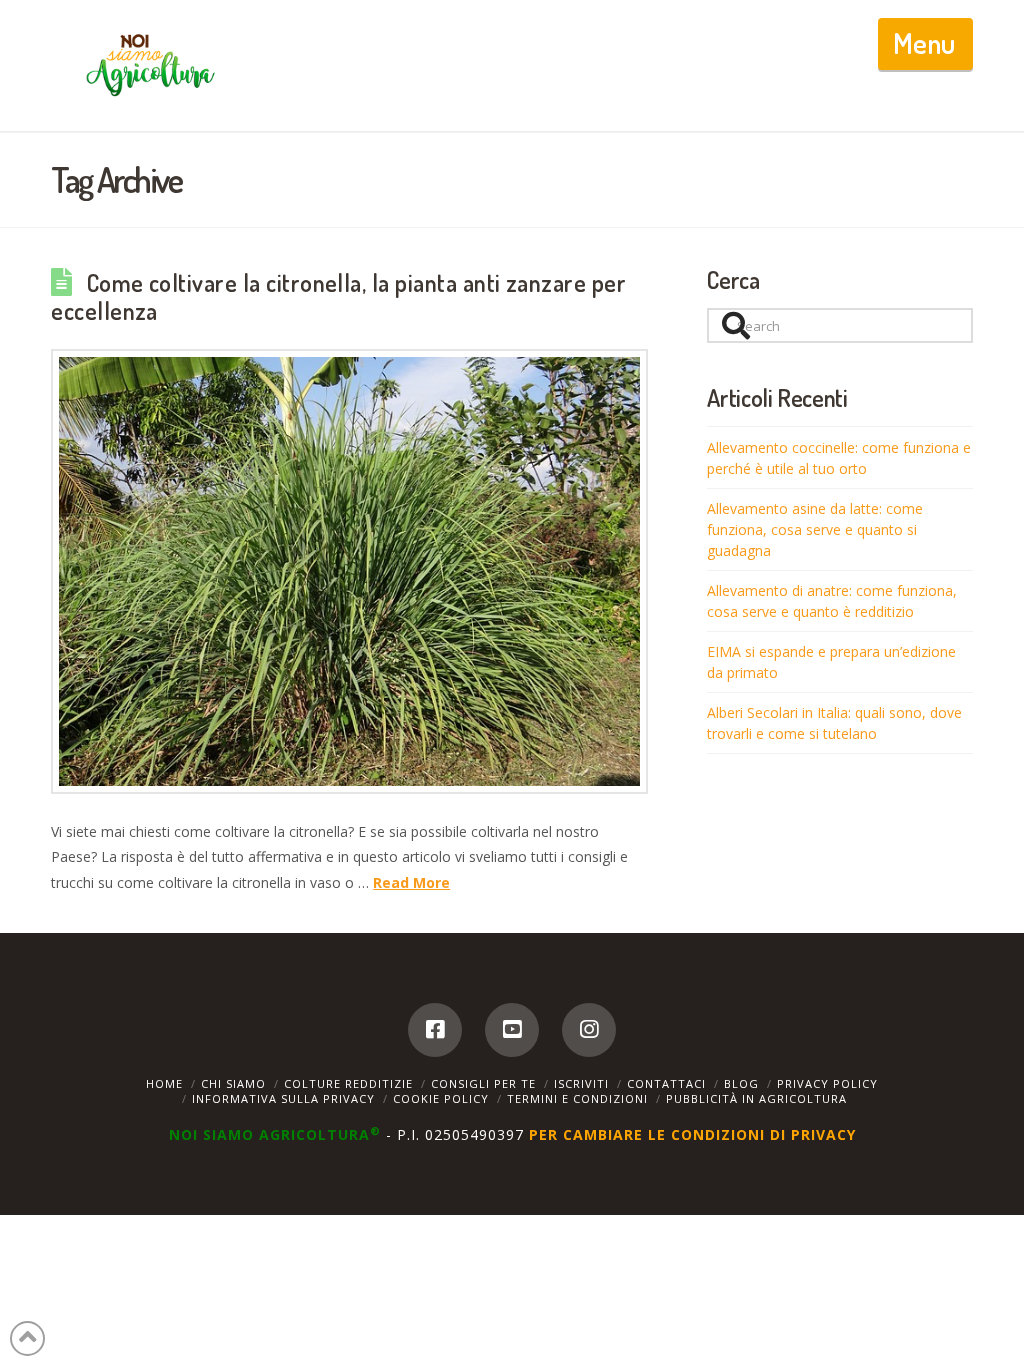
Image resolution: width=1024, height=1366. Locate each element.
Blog (741, 1083)
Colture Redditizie (348, 1083)
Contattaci (666, 1083)
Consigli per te (483, 1083)
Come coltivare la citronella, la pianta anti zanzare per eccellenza (338, 297)
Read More (411, 882)
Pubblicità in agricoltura (756, 1098)
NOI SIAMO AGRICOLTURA (275, 1134)
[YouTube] (512, 1030)
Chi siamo (233, 1083)
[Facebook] (435, 1030)
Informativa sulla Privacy (283, 1098)
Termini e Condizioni (577, 1098)
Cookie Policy (441, 1098)
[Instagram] (589, 1030)
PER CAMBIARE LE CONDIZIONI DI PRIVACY (692, 1134)
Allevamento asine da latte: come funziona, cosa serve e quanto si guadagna (815, 529)
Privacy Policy (827, 1083)
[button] (925, 44)
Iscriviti (581, 1083)
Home (164, 1083)
